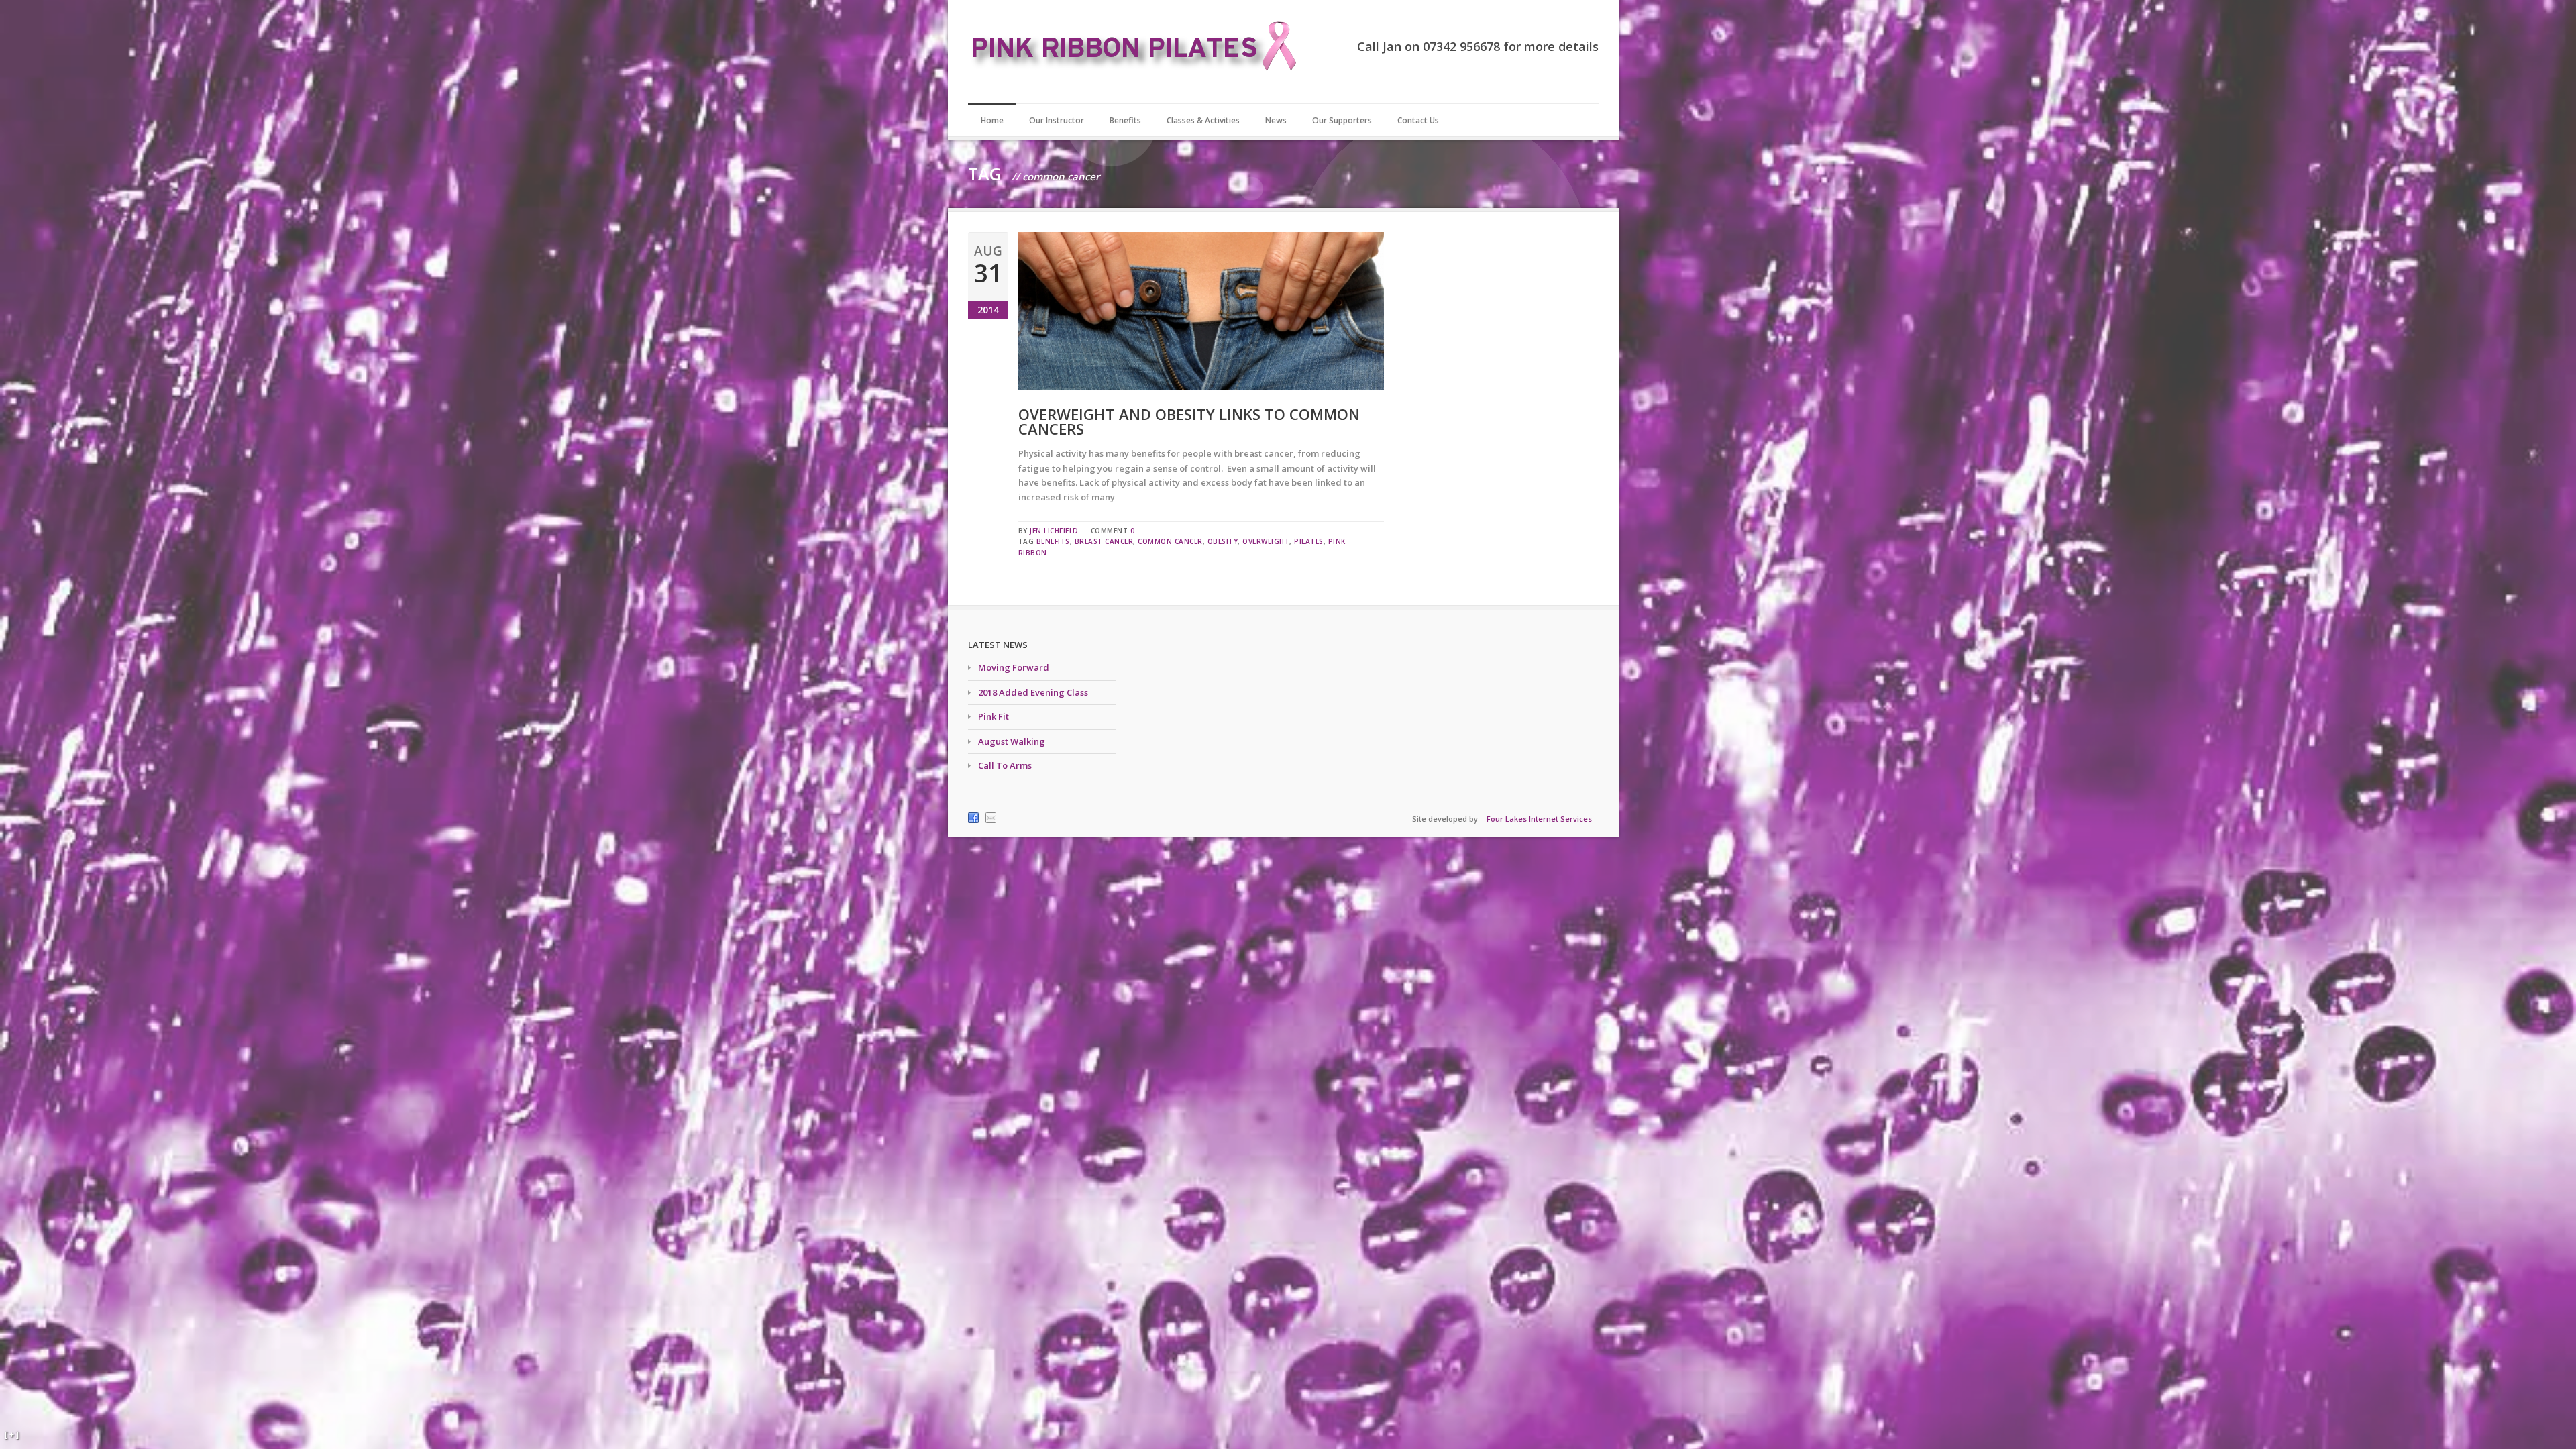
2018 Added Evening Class (1033, 692)
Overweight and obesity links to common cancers (1189, 421)
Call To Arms (1005, 765)
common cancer (1170, 541)
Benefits (1125, 120)
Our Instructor (1057, 120)
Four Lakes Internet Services (1539, 819)
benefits (1053, 541)
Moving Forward (1014, 667)
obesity (1223, 541)
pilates (1309, 541)
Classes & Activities (1203, 120)
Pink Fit (994, 716)
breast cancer (1104, 541)
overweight (1266, 541)
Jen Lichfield (1054, 531)
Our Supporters (1342, 120)
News (1276, 120)
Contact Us (1418, 120)
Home (992, 120)
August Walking (1012, 741)
